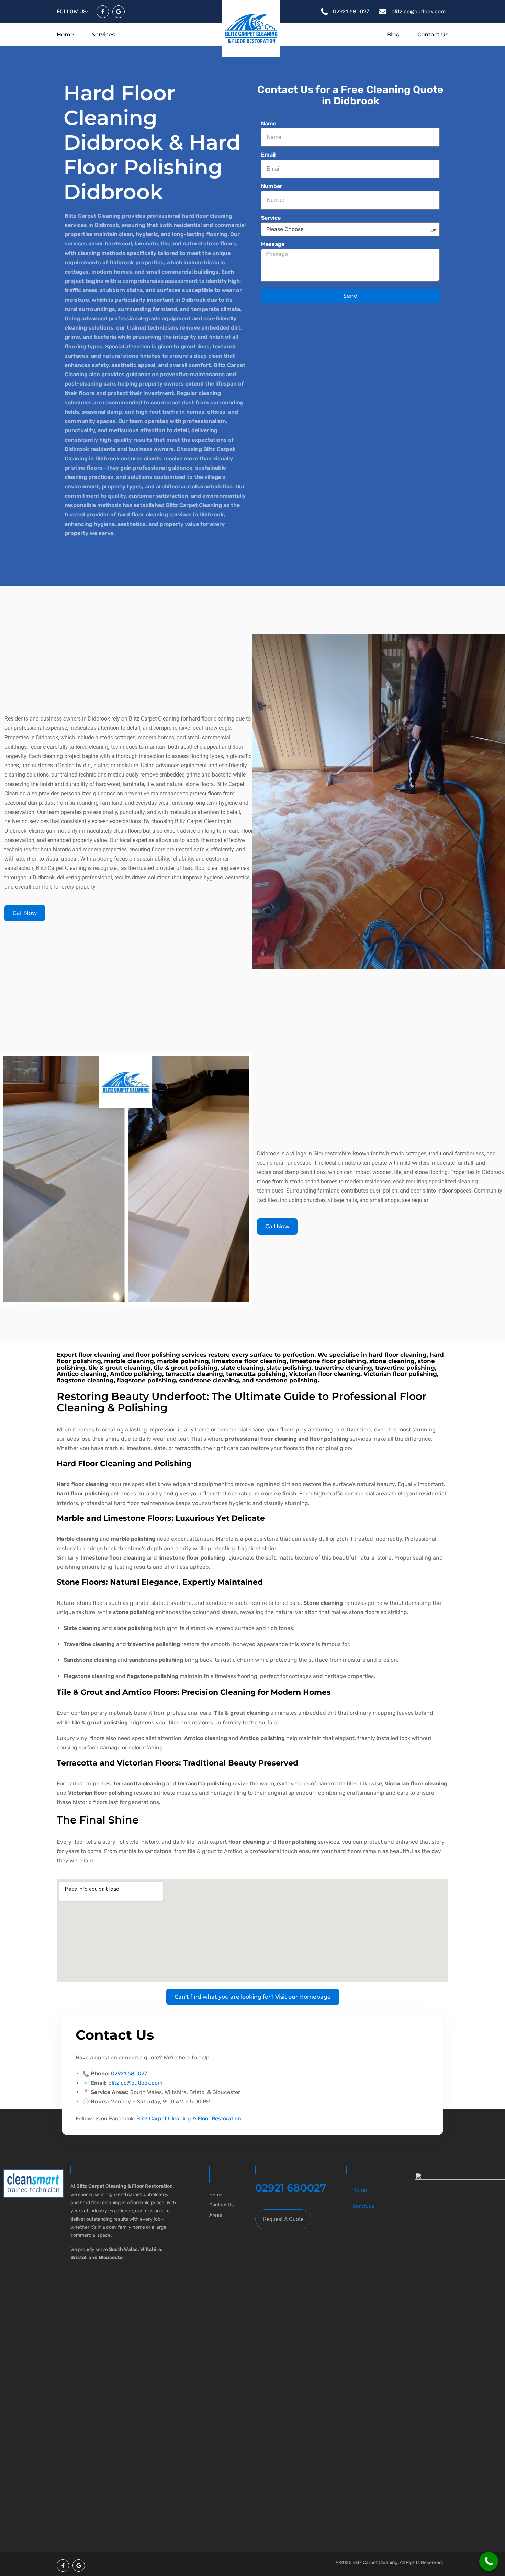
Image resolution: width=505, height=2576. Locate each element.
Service (271, 218)
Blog (393, 35)
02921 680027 (129, 2074)
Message (273, 244)
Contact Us (433, 35)
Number (272, 186)
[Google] (119, 12)
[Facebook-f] (103, 12)
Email (268, 155)
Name (269, 123)
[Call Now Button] (489, 2561)
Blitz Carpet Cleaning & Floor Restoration (189, 2119)
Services (103, 35)
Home (65, 35)
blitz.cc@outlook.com (135, 2083)
